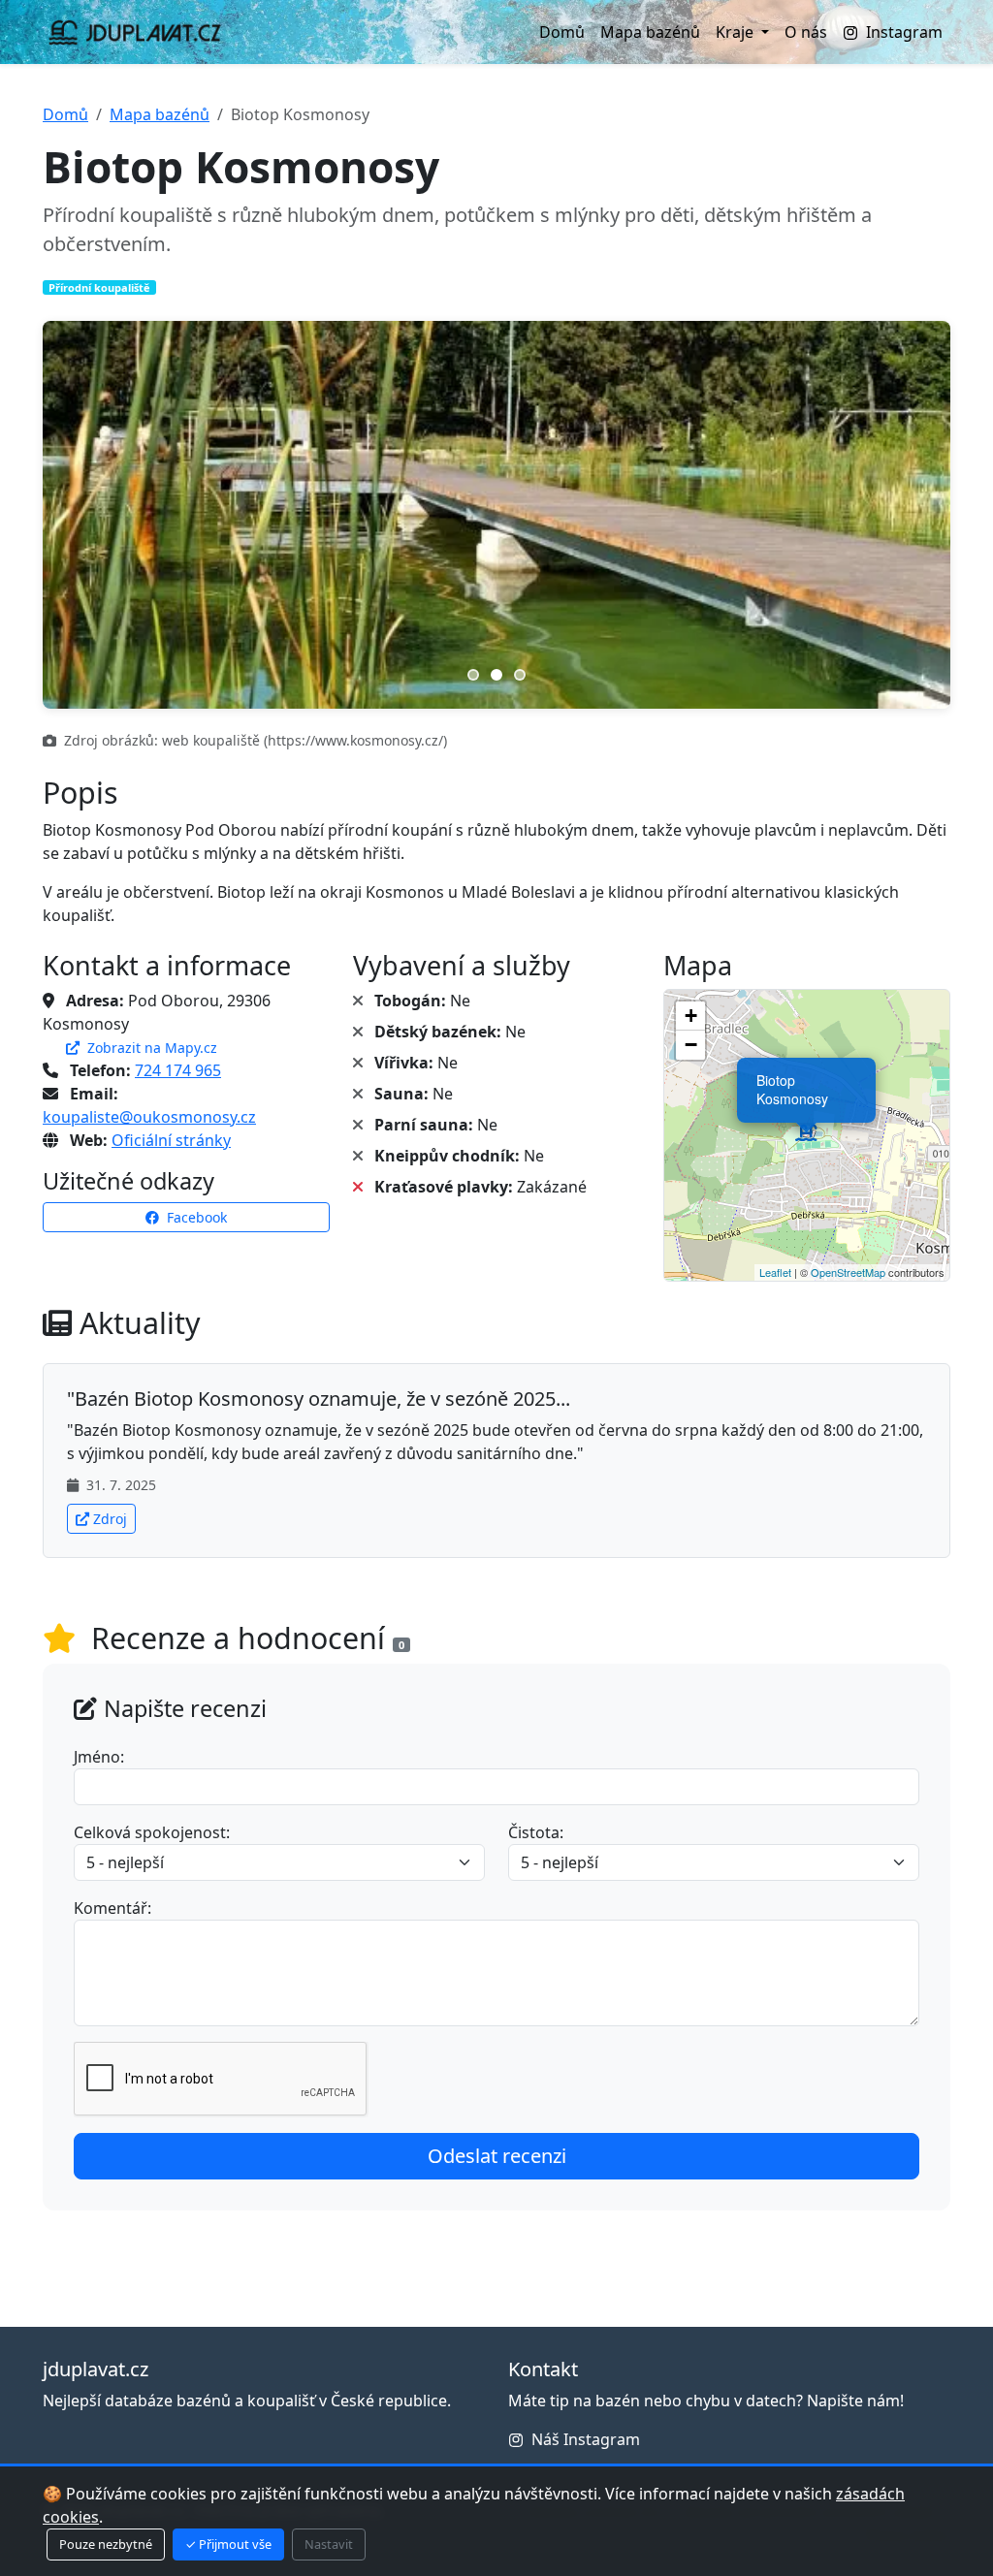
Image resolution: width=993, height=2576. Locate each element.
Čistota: (536, 1832)
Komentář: (112, 1908)
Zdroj (110, 1519)
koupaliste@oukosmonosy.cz (149, 1117)
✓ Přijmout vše (228, 2544)
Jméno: (99, 1757)
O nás (806, 32)
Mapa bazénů (650, 32)
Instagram (904, 32)
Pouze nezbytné (106, 2544)
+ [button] (691, 1016)
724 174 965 (178, 1070)
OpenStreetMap (848, 1272)
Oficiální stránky (171, 1140)
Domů (562, 32)
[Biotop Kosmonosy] (807, 1135)
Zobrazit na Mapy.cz (150, 1048)
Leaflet (775, 1272)
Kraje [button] (737, 32)
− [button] (691, 1045)
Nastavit (329, 2544)
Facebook (195, 1217)
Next (912, 515)
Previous (81, 515)
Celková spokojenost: (152, 1832)
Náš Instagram (586, 2439)
